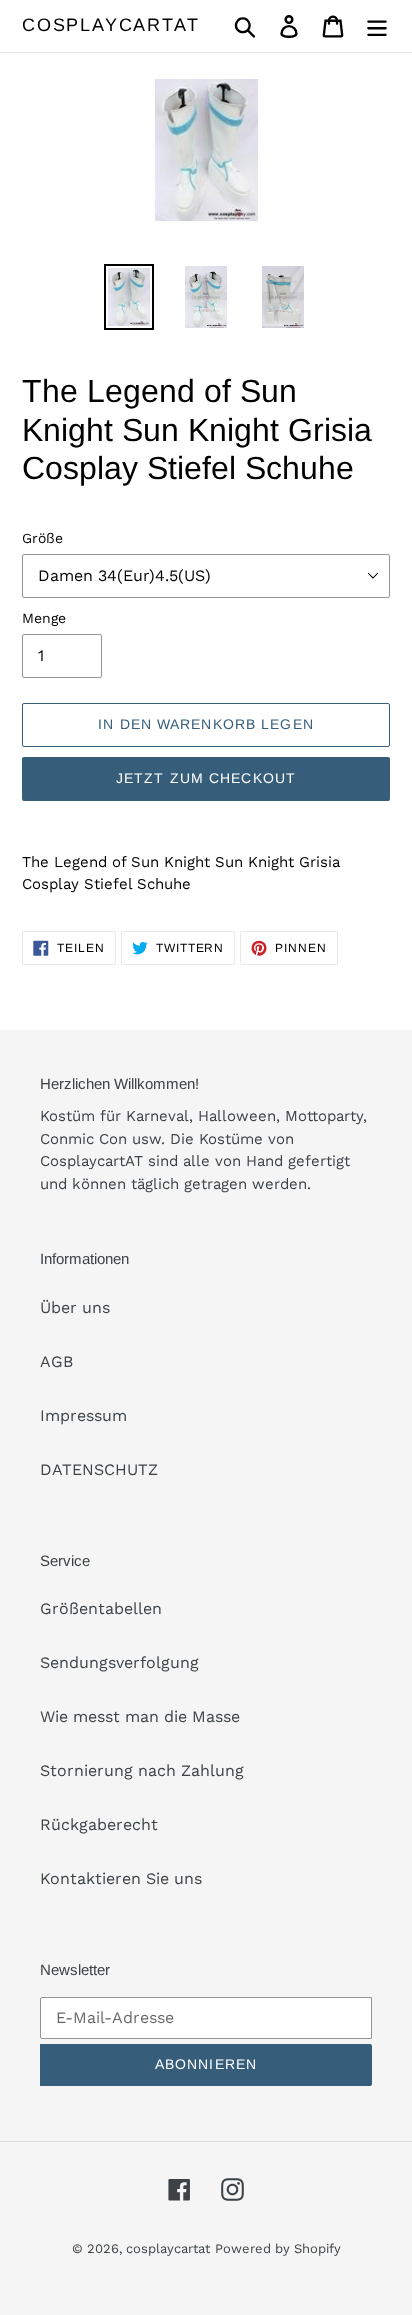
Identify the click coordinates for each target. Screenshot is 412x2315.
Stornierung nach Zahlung (142, 1770)
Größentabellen (101, 1608)
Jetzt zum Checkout (206, 778)
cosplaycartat (110, 25)
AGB (56, 1361)
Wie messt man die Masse (140, 1716)
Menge (44, 618)
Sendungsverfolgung (119, 1662)
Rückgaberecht (99, 1824)
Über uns (75, 1307)
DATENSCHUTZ (99, 1469)
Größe (42, 538)
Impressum (83, 1415)
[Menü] (377, 26)
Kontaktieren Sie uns (121, 1878)
